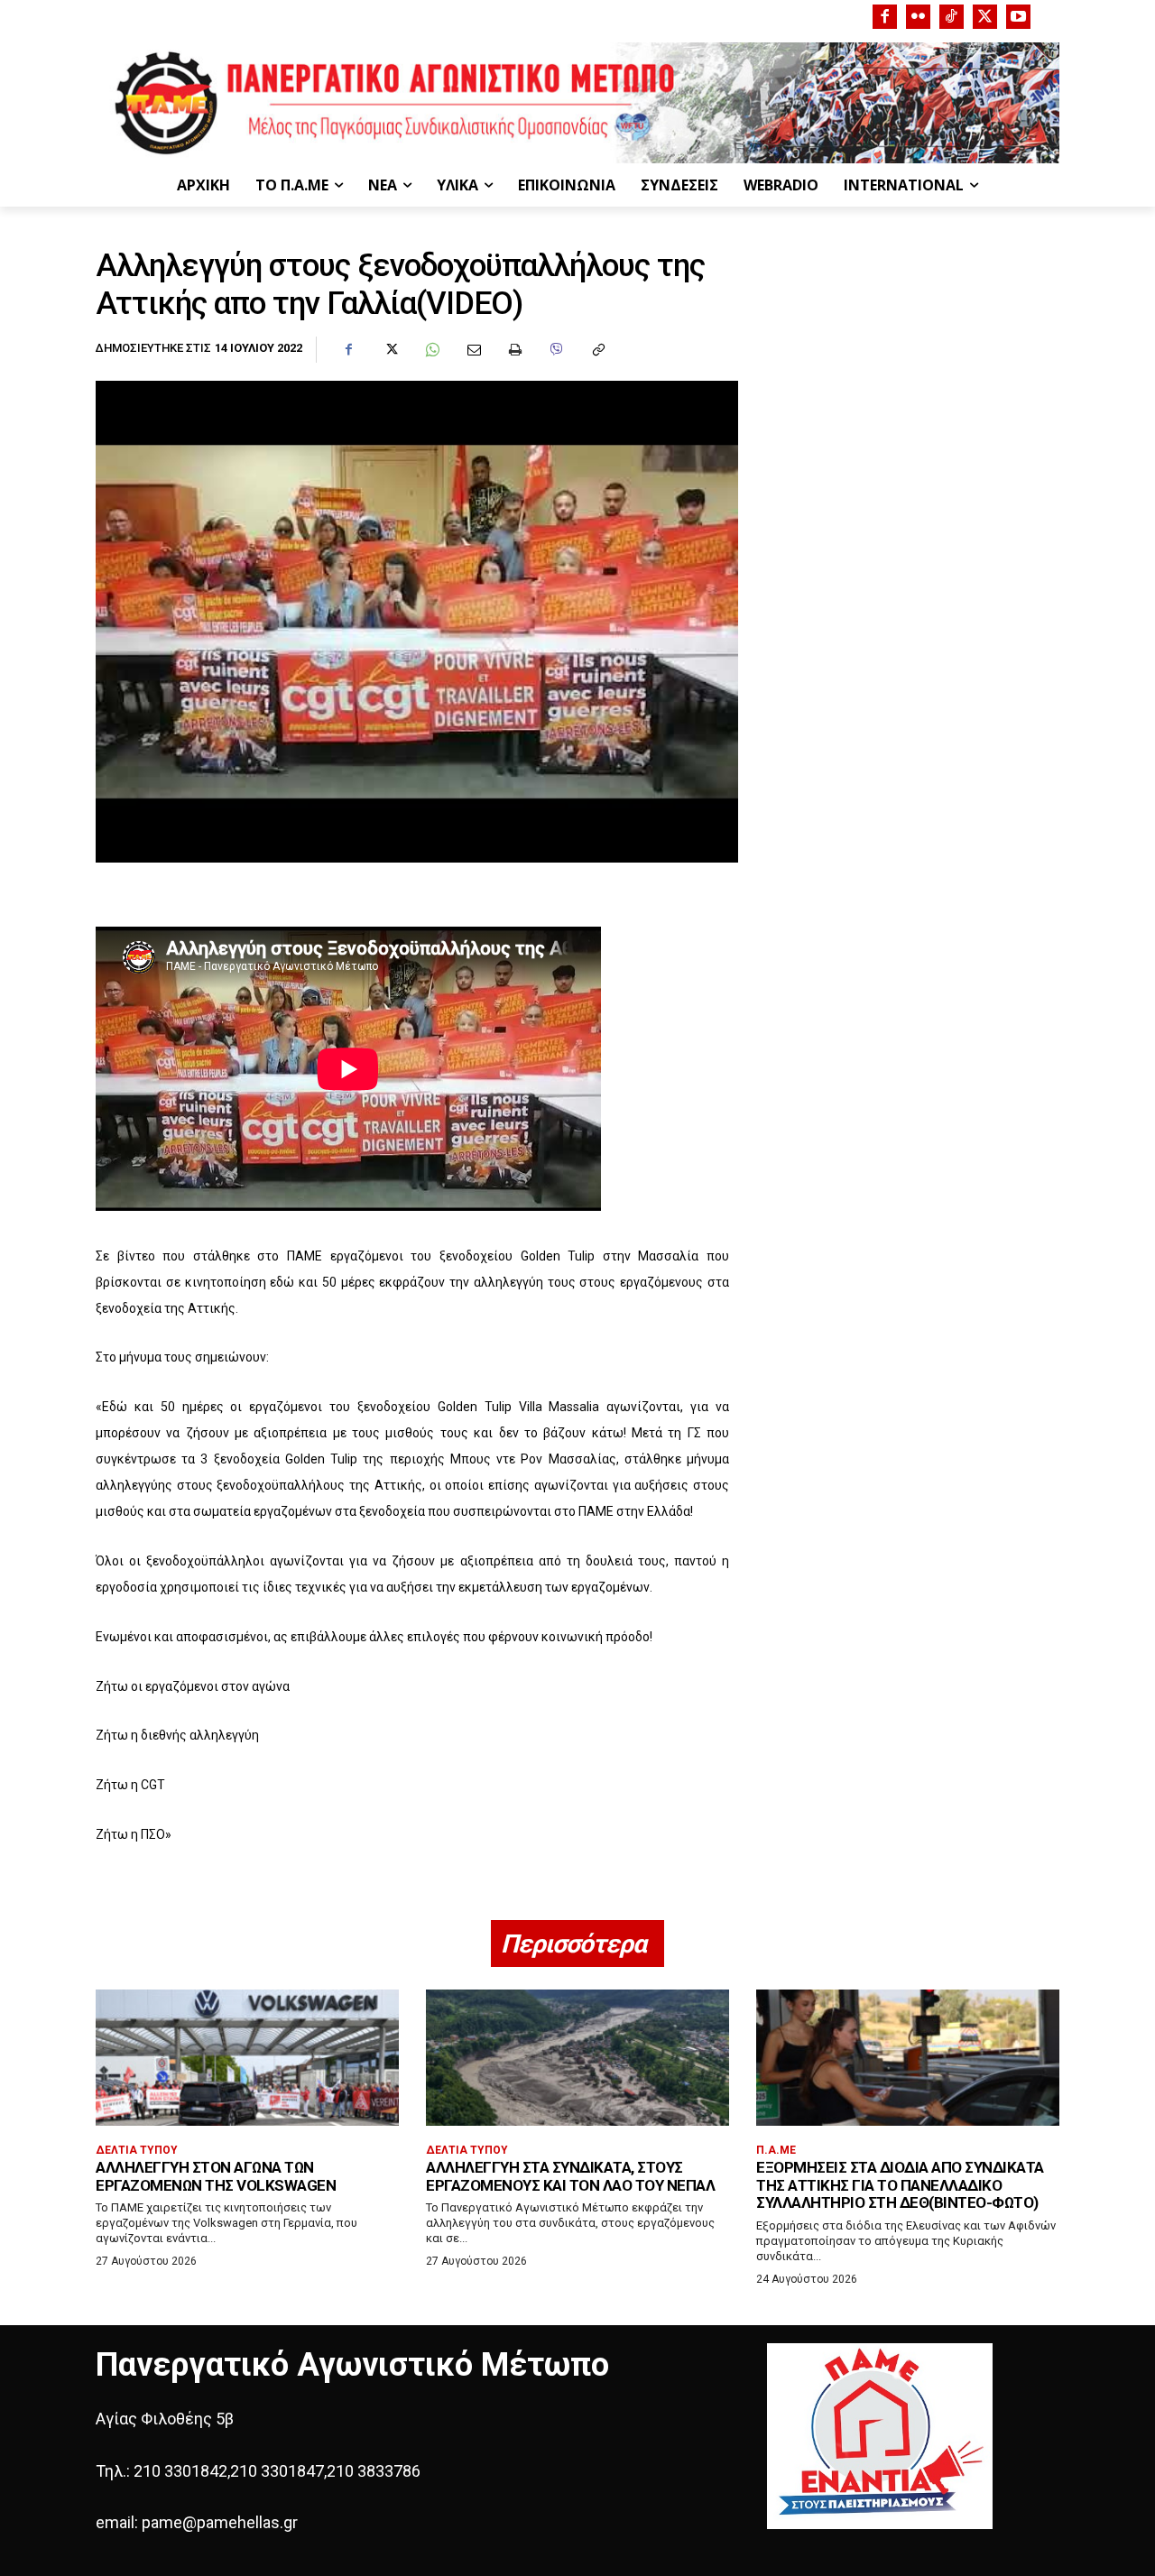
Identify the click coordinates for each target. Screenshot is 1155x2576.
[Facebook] (885, 17)
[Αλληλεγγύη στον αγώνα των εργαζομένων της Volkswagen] (247, 2058)
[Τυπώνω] (514, 350)
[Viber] (556, 350)
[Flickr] (918, 17)
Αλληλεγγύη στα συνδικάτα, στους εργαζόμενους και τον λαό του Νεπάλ (570, 2176)
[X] (985, 17)
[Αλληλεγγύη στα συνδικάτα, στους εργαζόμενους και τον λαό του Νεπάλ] (577, 2058)
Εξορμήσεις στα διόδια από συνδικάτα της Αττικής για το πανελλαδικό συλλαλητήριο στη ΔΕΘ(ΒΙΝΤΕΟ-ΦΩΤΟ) (900, 2185)
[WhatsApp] (431, 350)
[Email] (473, 350)
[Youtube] (1018, 17)
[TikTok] (952, 17)
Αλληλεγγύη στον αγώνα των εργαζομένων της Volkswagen (216, 2176)
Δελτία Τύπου (137, 2150)
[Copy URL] (597, 350)
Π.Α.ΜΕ (776, 2150)
